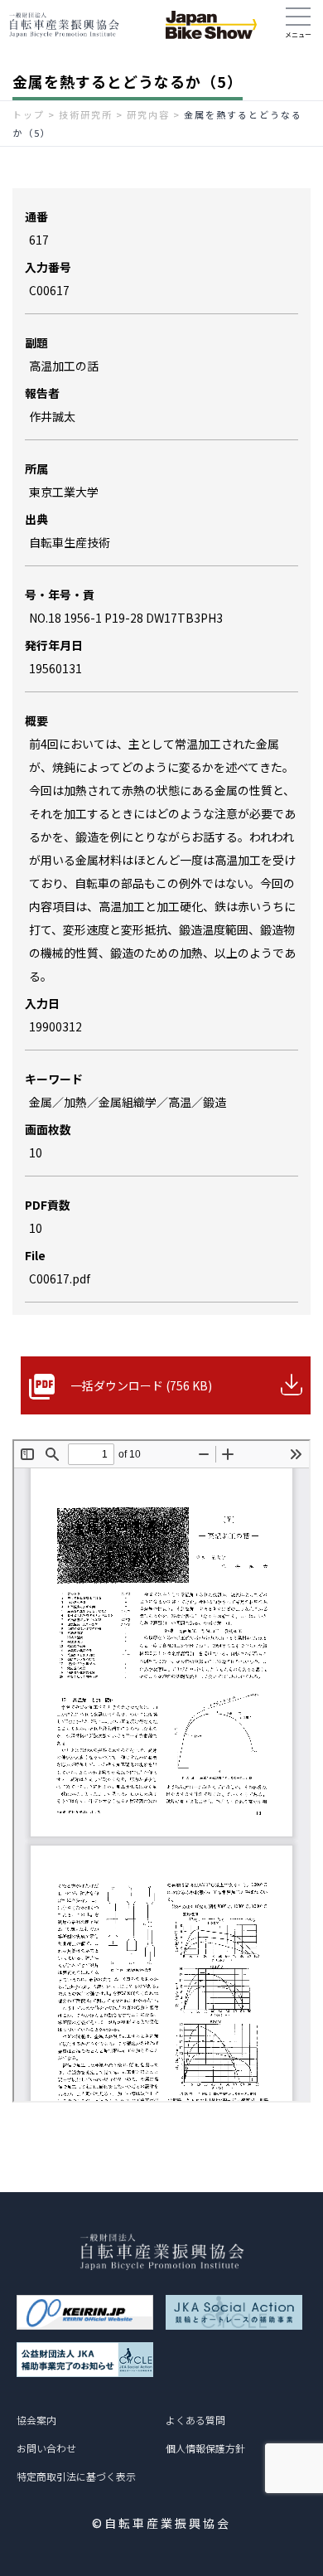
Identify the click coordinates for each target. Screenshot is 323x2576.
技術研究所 (86, 114)
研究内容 (148, 114)
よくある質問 (195, 2420)
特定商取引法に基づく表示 (76, 2476)
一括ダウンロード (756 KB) (141, 1385)
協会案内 (36, 2420)
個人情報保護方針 (205, 2448)
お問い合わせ (46, 2448)
